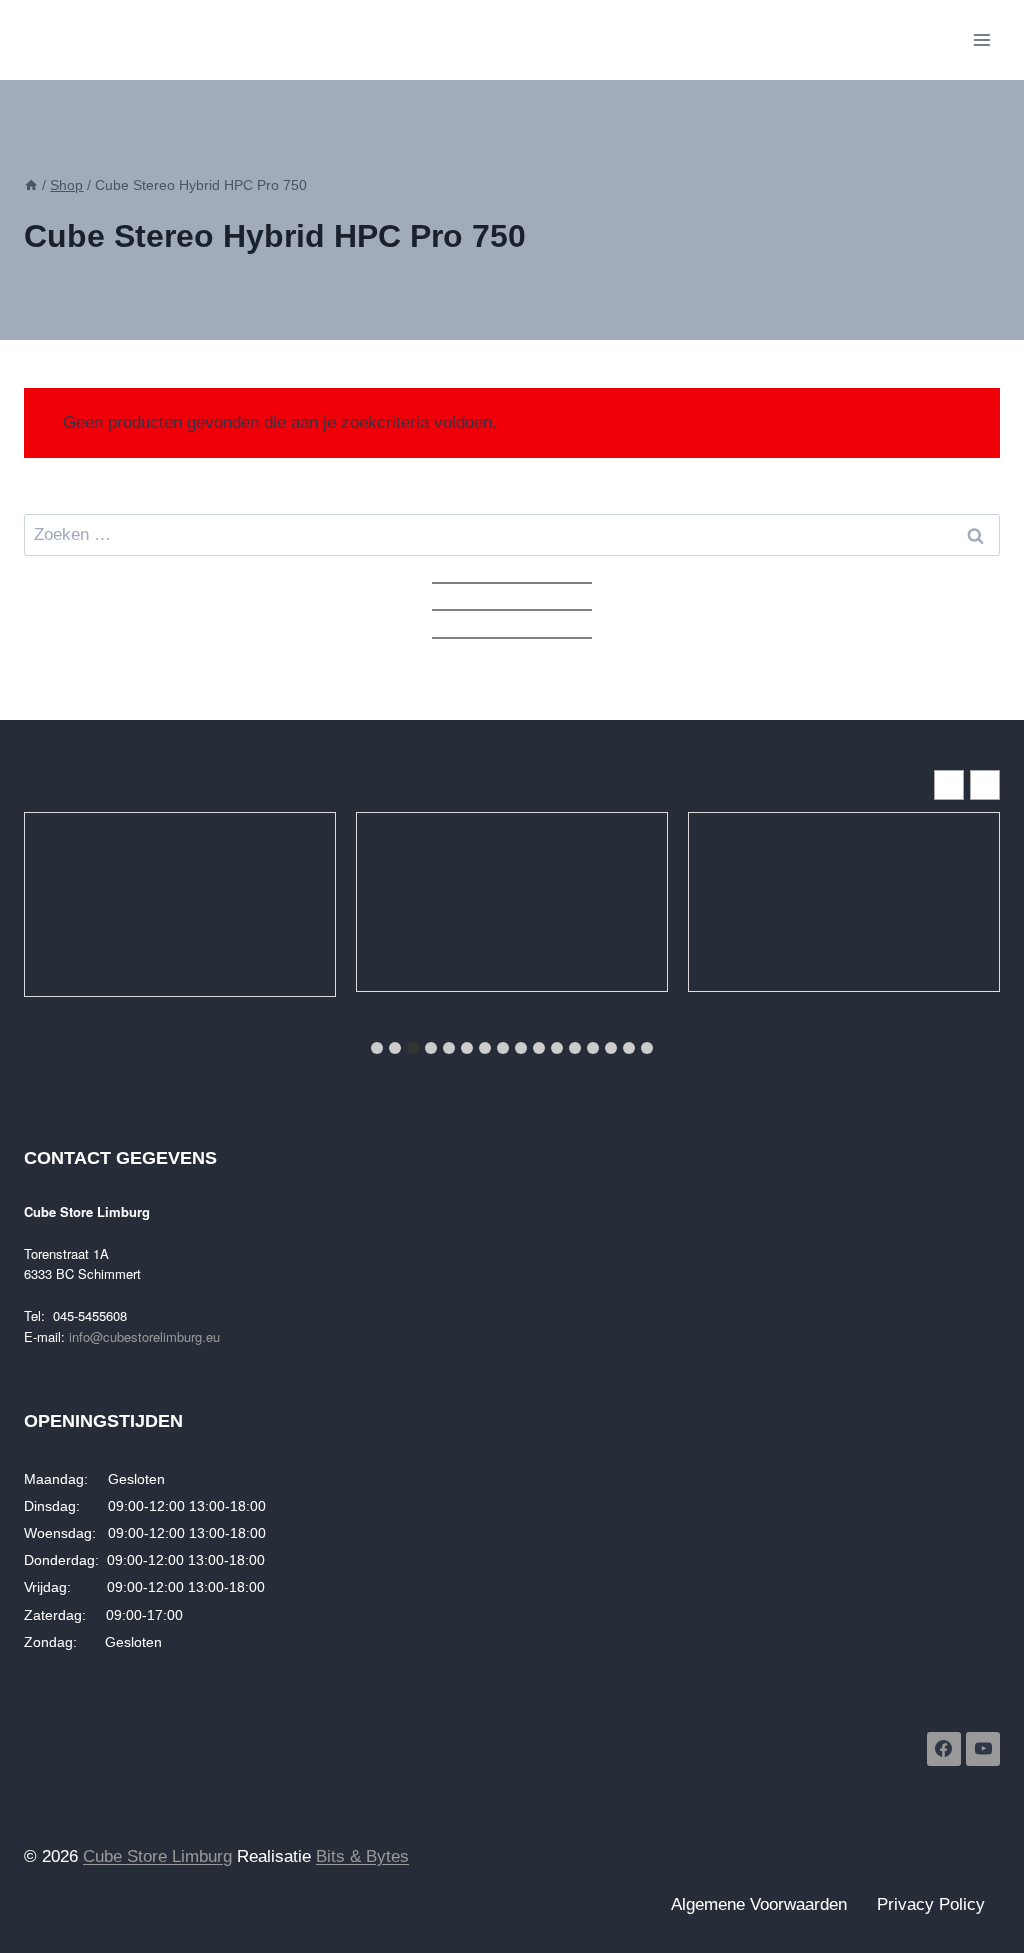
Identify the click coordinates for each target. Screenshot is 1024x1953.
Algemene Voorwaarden (759, 1904)
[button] (985, 785)
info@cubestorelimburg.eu (144, 1336)
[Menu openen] (981, 39)
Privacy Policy (931, 1904)
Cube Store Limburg (157, 1856)
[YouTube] (983, 1749)
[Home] (31, 185)
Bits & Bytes (362, 1856)
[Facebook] (944, 1749)
